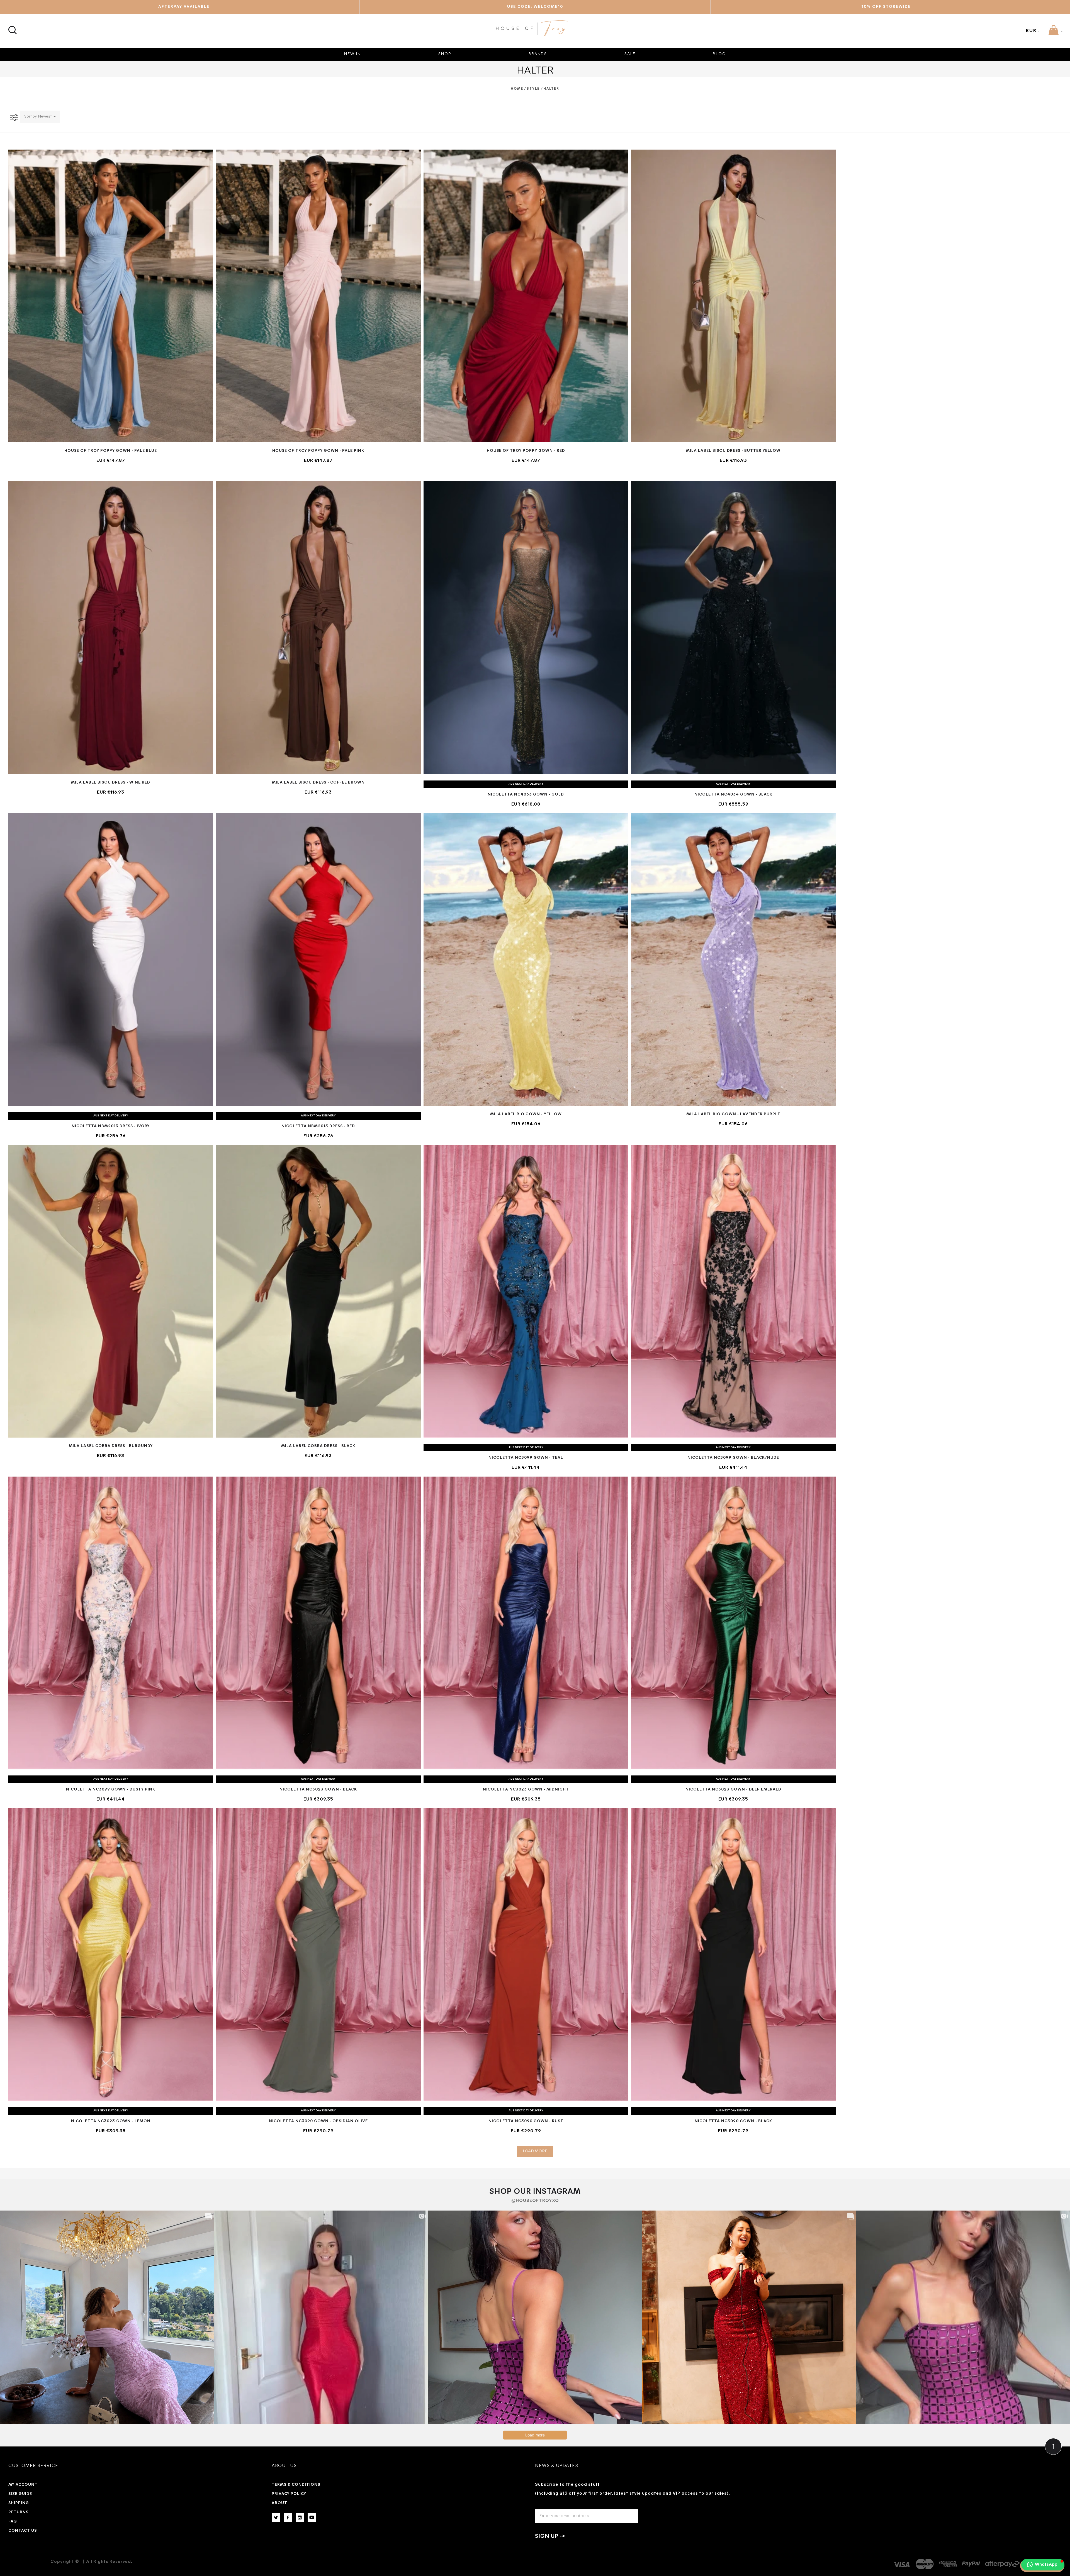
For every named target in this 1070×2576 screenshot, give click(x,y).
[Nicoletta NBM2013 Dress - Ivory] (111, 959)
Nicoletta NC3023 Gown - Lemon (111, 2121)
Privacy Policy (289, 2494)
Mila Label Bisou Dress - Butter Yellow (733, 451)
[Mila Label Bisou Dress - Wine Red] (111, 628)
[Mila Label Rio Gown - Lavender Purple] (733, 959)
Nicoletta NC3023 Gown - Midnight (526, 1790)
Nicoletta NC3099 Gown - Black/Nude (733, 1458)
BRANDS (538, 54)
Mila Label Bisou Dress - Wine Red (111, 783)
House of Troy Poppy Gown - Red (526, 451)
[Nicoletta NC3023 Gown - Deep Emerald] (733, 1623)
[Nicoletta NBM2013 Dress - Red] (318, 959)
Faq (13, 2522)
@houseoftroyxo (535, 2201)
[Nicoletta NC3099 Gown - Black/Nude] (733, 1291)
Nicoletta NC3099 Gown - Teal (526, 1458)
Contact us (23, 2531)
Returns (18, 2512)
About (279, 2503)
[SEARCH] (12, 27)
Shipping (19, 2503)
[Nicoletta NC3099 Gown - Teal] (526, 1291)
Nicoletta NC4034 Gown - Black (733, 795)
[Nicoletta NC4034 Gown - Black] (733, 628)
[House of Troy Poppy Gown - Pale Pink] (318, 296)
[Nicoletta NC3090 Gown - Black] (733, 1954)
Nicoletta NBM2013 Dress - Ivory (111, 1126)
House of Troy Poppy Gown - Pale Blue (111, 451)
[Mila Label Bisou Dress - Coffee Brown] (318, 628)
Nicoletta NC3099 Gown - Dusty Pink (111, 1790)
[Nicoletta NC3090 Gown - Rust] (526, 1954)
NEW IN (352, 54)
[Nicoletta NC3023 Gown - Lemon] (111, 1954)
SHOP (445, 54)
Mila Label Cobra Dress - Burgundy (111, 1446)
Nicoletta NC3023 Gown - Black (318, 1790)
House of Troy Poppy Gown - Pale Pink (318, 451)
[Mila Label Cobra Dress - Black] (318, 1291)
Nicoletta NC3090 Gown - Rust (526, 2121)
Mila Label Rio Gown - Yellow (526, 1114)
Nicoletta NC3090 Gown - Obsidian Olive (318, 2121)
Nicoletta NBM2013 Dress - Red (318, 1126)
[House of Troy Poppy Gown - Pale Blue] (111, 296)
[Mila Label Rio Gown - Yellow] (526, 959)
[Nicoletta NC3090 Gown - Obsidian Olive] (318, 1954)
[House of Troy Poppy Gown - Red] (526, 296)
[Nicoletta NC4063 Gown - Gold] (526, 628)
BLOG (719, 54)
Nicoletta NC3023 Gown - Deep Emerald (733, 1790)
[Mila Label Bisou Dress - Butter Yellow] (733, 296)
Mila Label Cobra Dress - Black (318, 1446)
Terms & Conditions (296, 2485)
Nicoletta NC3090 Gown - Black (733, 2121)
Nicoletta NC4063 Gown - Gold (526, 795)
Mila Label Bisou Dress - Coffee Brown (318, 783)
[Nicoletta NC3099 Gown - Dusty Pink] (111, 1623)
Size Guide (20, 2494)
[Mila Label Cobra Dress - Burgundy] (111, 1291)
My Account (23, 2485)
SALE (630, 54)
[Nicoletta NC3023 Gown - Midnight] (526, 1623)
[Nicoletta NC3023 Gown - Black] (318, 1623)
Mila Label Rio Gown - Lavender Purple (733, 1114)
